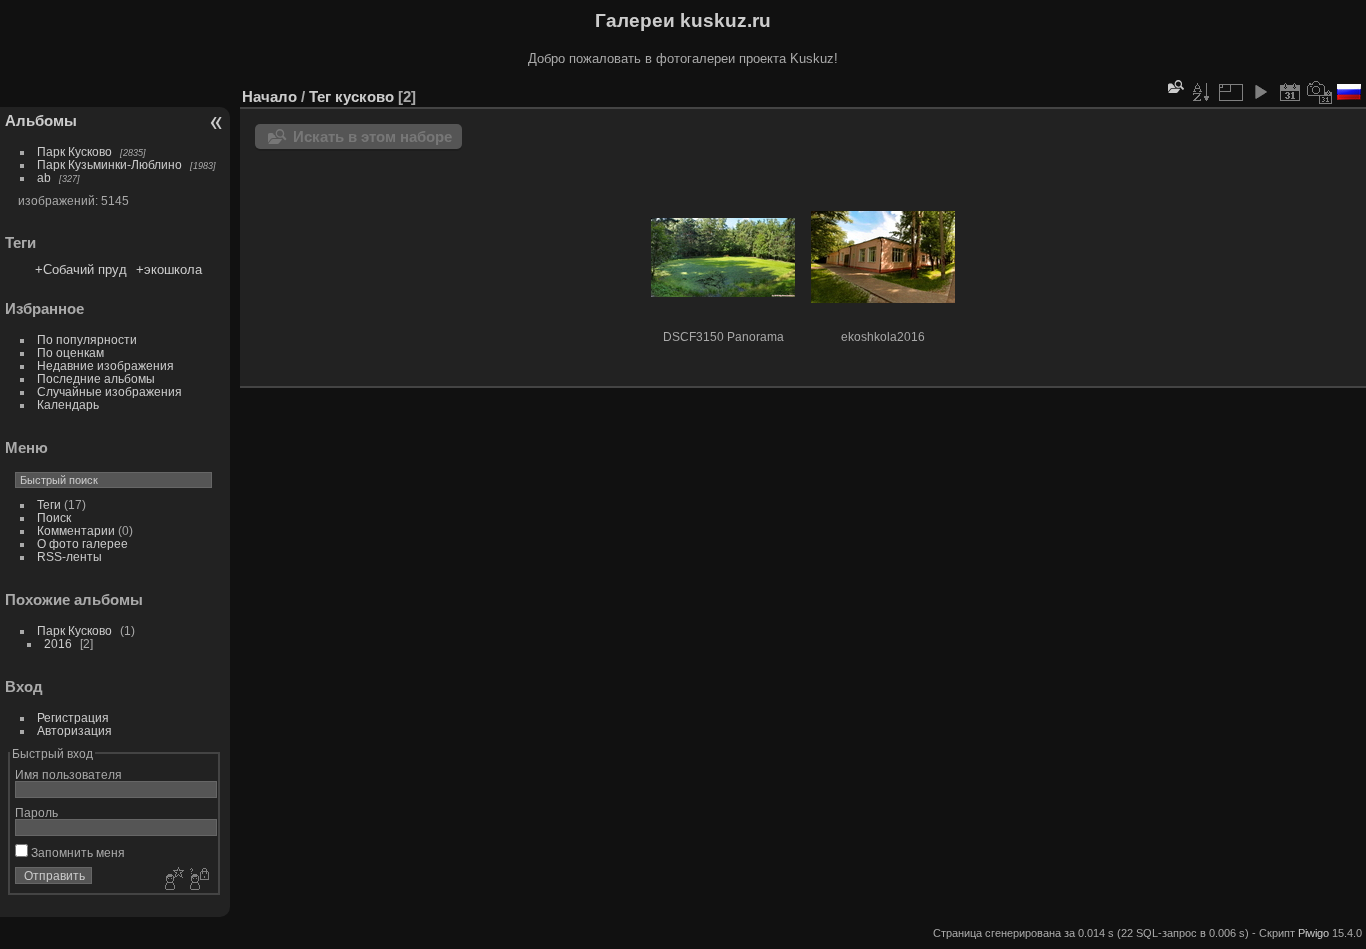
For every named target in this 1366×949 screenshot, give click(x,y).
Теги (49, 504)
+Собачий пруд (81, 269)
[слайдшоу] (1260, 92)
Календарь (68, 404)
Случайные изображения (109, 391)
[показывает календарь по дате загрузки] (1290, 92)
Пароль (36, 812)
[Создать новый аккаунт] (172, 880)
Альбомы (41, 120)
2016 (58, 643)
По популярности (87, 339)
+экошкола (169, 269)
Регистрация (73, 717)
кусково (364, 96)
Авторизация (74, 730)
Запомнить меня (76, 852)
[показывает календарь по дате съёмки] (1320, 92)
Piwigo (1313, 933)
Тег (320, 96)
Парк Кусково (74, 151)
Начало (269, 96)
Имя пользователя (68, 774)
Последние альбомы (96, 378)
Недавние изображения (105, 365)
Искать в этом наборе (372, 136)
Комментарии (76, 530)
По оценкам (70, 352)
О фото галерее (82, 543)
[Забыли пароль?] (198, 880)
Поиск (54, 517)
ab (44, 177)
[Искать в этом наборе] (1174, 86)
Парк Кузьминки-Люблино (109, 164)
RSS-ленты (69, 556)
